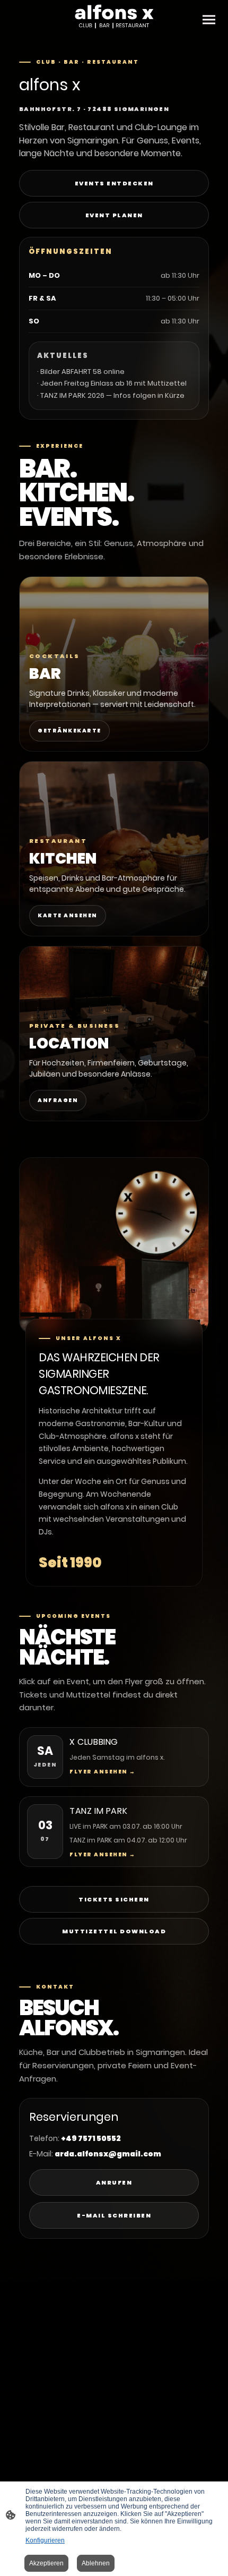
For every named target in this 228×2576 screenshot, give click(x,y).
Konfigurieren (45, 2540)
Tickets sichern (114, 1899)
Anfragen (58, 1100)
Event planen (114, 215)
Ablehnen (96, 2563)
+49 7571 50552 (91, 2138)
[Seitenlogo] (114, 17)
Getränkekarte (69, 731)
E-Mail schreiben (114, 2215)
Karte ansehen (68, 915)
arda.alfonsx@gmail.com (108, 2154)
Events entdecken (114, 183)
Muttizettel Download (114, 1931)
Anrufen (114, 2182)
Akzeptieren (46, 2563)
